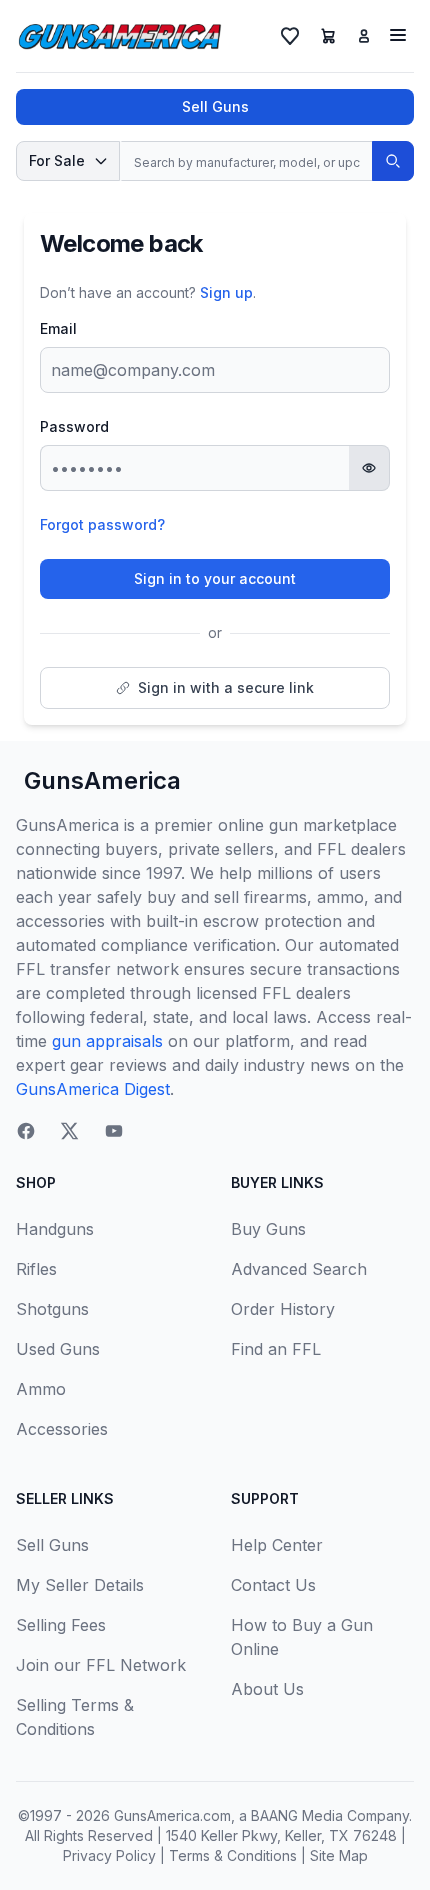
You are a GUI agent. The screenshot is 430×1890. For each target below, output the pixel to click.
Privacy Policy (109, 1855)
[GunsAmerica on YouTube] (114, 1131)
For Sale (57, 160)
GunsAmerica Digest (93, 1089)
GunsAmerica (102, 780)
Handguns (55, 1229)
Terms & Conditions (233, 1855)
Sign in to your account (215, 578)
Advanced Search (299, 1269)
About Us (267, 1689)
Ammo (41, 1389)
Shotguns (52, 1309)
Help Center (277, 1545)
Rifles (36, 1269)
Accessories (62, 1429)
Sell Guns (215, 106)
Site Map (339, 1855)
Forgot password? (102, 524)
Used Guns (58, 1349)
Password (74, 426)
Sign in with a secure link (226, 687)
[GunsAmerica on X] (70, 1131)
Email (58, 328)
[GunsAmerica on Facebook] (26, 1131)
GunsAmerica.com (172, 1815)
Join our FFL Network (101, 1665)
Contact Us (273, 1585)
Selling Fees (61, 1625)
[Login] (364, 36)
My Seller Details (80, 1585)
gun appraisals (107, 1041)
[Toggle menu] (398, 35)
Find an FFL (276, 1349)
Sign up (226, 292)
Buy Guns (268, 1229)
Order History (283, 1309)
